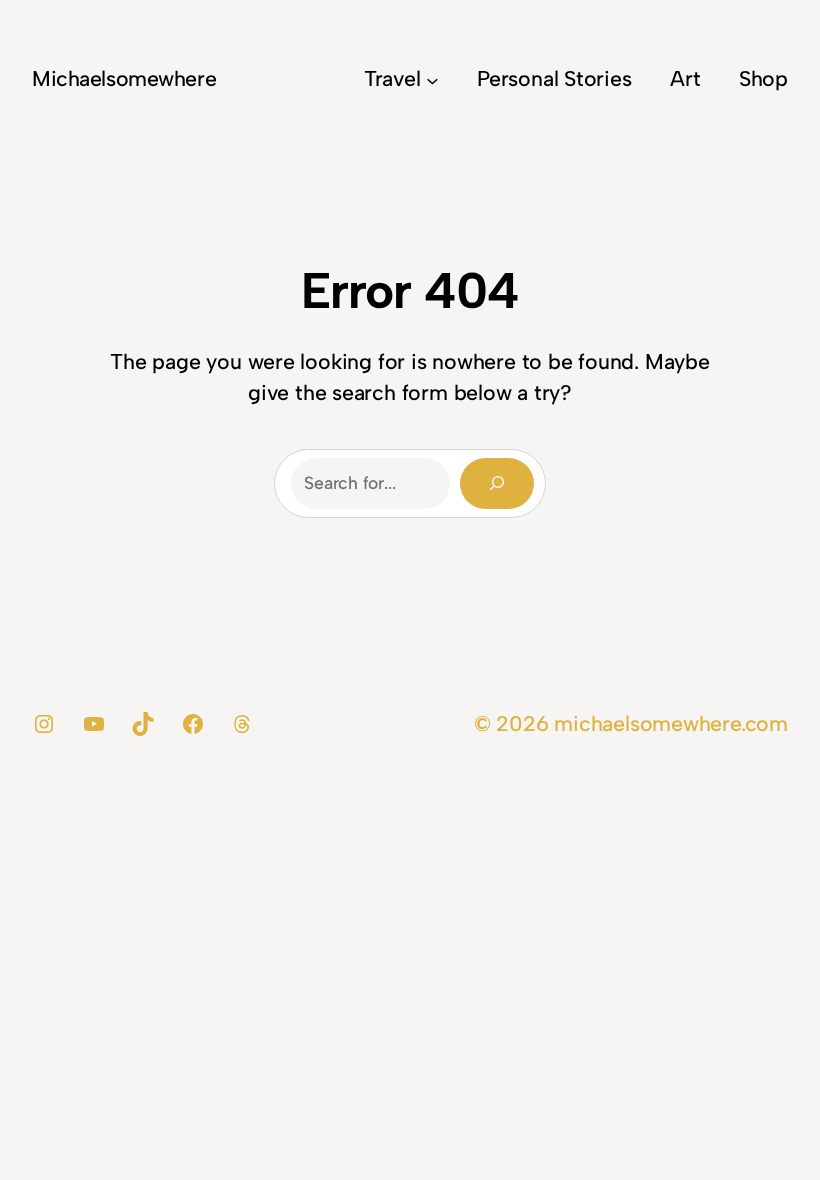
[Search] (497, 483)
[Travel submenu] (432, 79)
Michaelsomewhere (124, 78)
